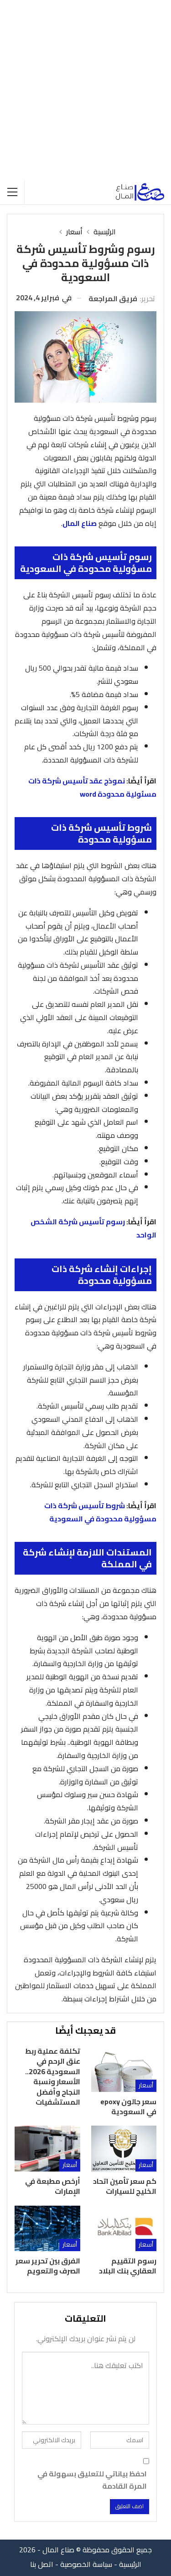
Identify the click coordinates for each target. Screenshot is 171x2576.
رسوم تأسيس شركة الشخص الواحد (93, 1228)
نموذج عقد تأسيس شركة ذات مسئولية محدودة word (92, 787)
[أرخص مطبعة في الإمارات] (47, 2148)
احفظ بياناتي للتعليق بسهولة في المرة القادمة (92, 2480)
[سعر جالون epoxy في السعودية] (124, 2069)
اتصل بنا (42, 2564)
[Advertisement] (85, 90)
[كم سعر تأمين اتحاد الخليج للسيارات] (124, 2148)
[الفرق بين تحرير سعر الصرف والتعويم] (47, 2228)
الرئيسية (130, 2564)
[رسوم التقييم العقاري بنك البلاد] (124, 2228)
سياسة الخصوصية (86, 2564)
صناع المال (80, 523)
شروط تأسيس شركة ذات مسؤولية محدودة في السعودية (100, 1512)
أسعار (146, 2085)
